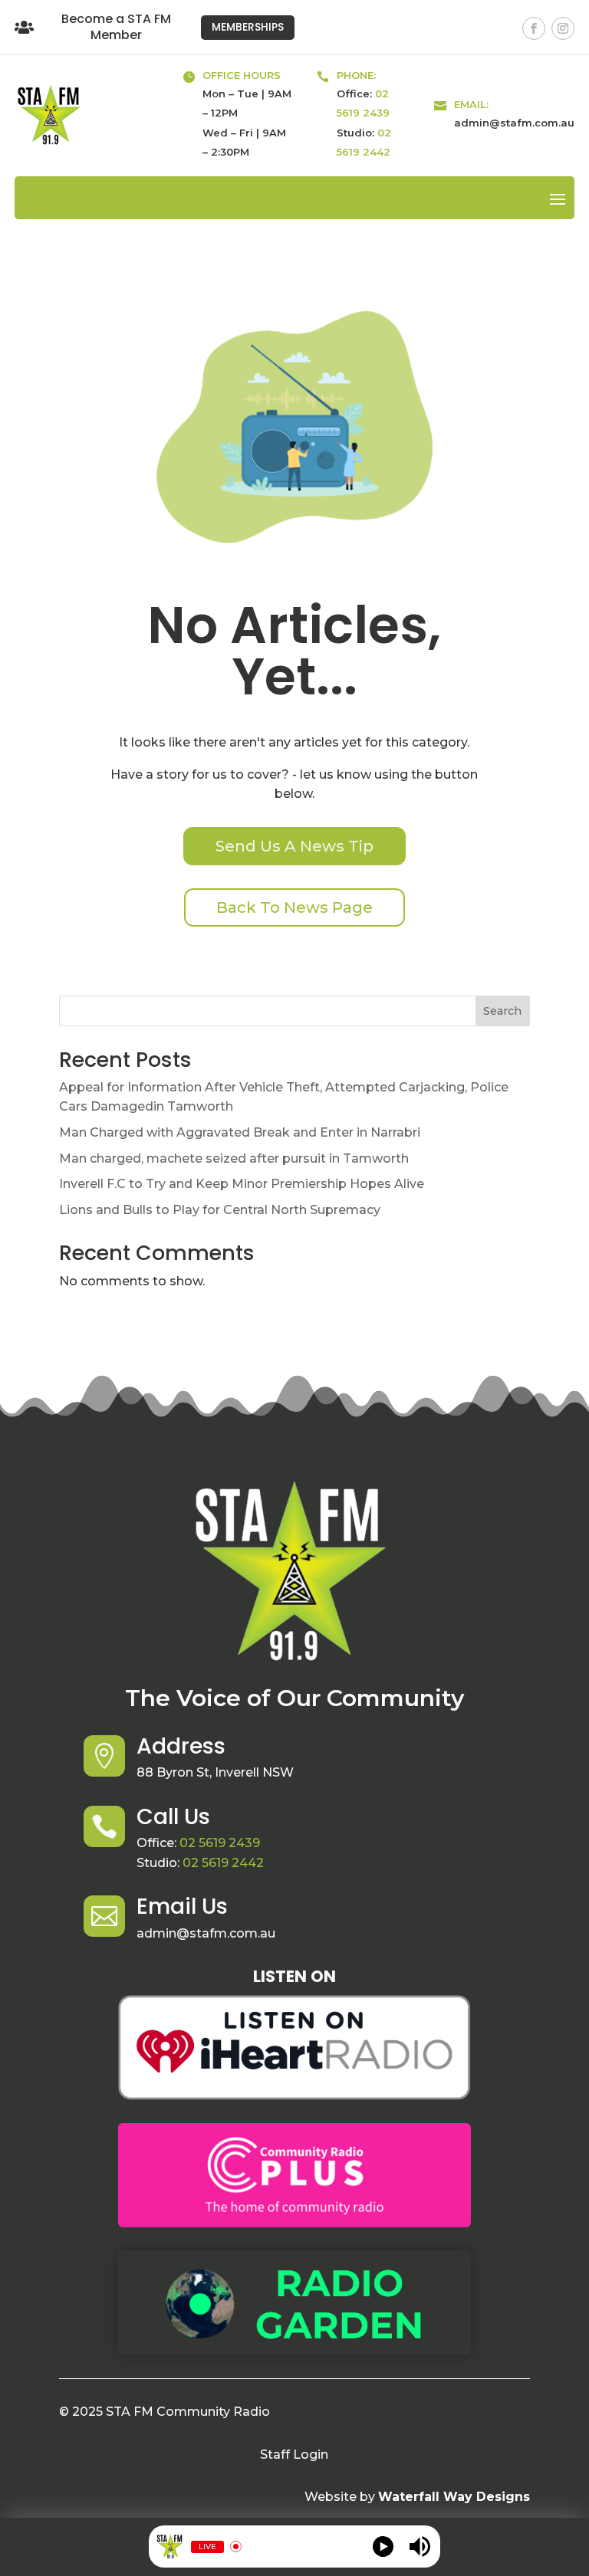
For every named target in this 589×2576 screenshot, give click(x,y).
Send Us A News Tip (294, 846)
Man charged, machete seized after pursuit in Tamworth (234, 1158)
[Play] (383, 2546)
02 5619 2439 (220, 1843)
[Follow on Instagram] (563, 28)
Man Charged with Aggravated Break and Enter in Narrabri (240, 1132)
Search (502, 1011)
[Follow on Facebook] (534, 28)
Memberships (248, 27)
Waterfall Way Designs (454, 2497)
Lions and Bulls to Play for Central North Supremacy (220, 1210)
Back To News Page (294, 907)
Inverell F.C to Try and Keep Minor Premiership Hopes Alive (242, 1184)
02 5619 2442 (223, 1863)
